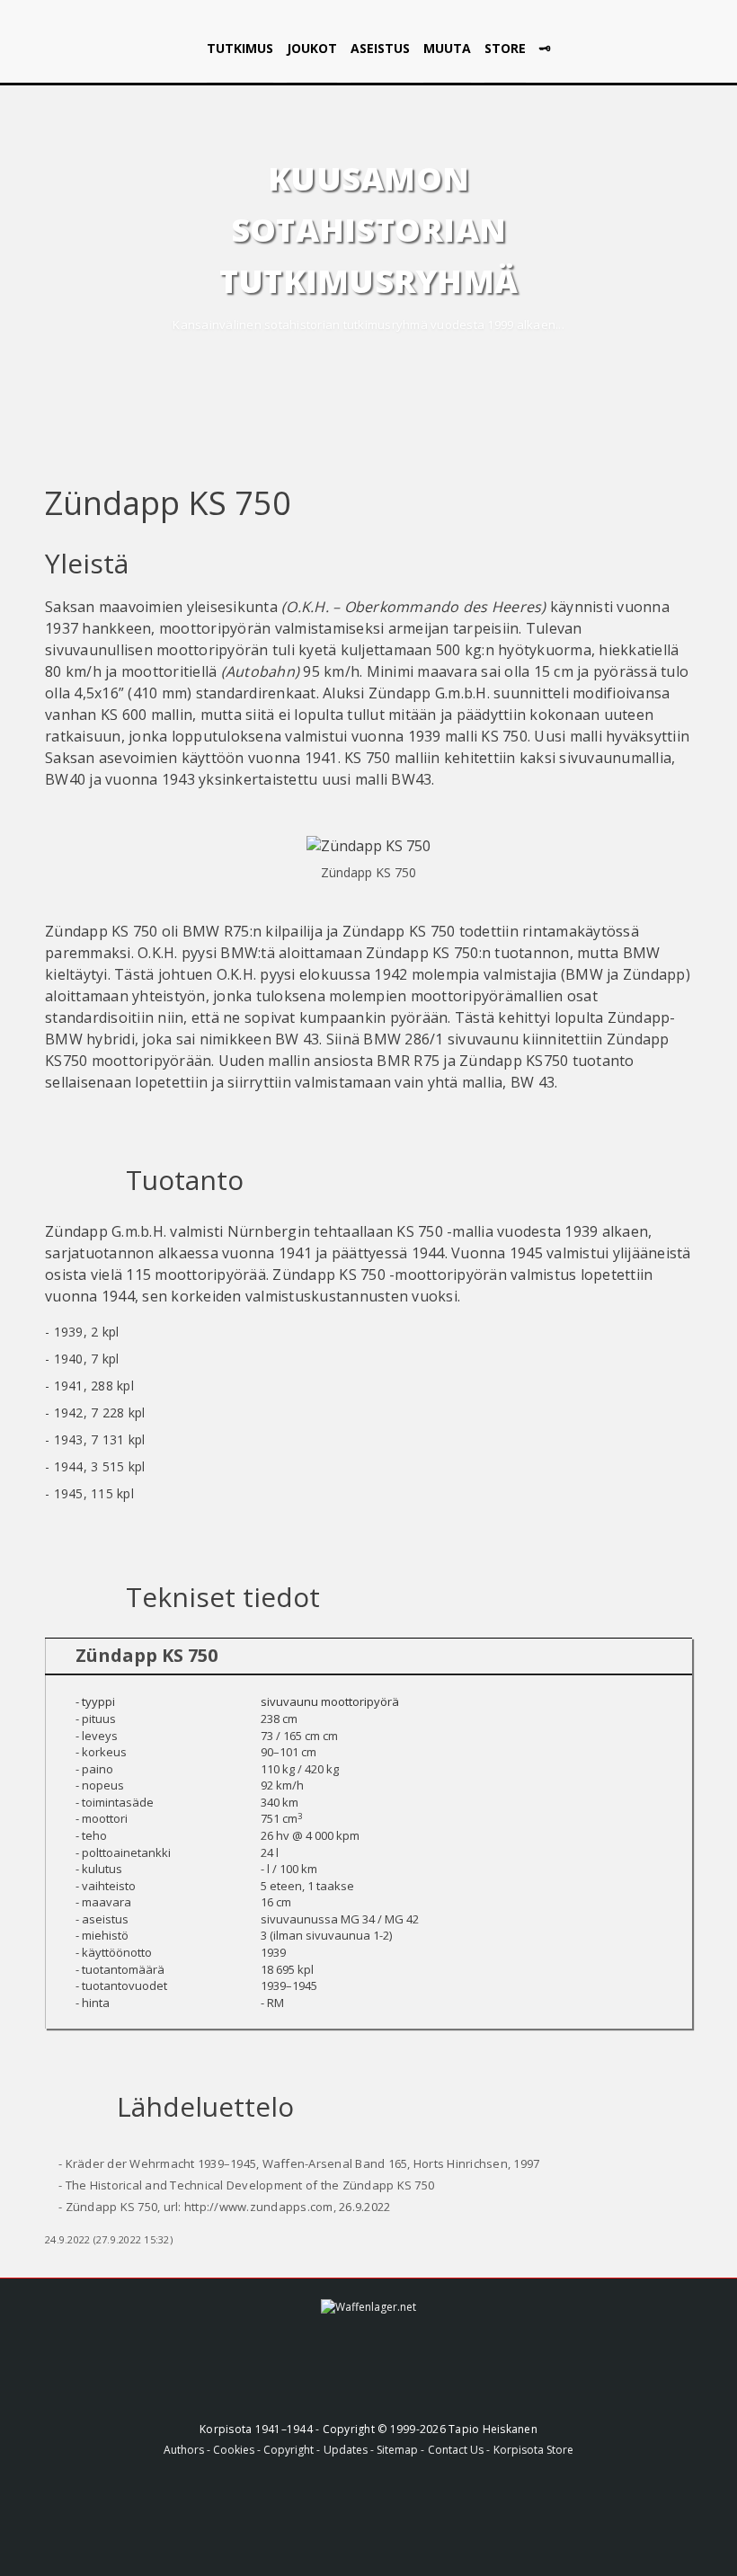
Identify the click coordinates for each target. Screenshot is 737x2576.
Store (505, 48)
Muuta (447, 48)
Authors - (188, 2450)
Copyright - (292, 2450)
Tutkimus (240, 48)
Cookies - (238, 2450)
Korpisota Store (533, 2450)
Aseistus (380, 48)
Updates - (350, 2450)
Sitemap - (400, 2450)
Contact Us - (459, 2450)
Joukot (312, 48)
